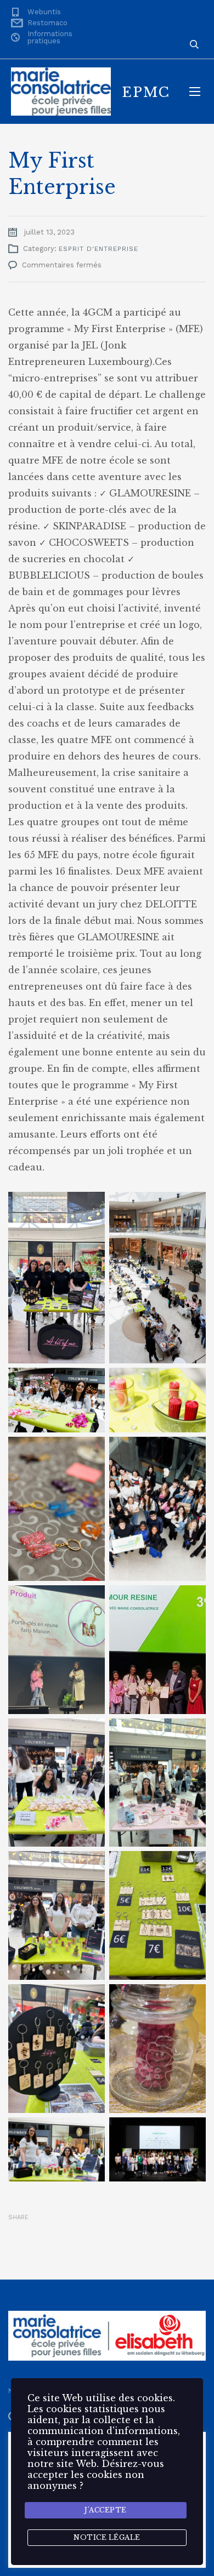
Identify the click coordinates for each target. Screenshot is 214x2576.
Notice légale (107, 2537)
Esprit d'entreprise (98, 249)
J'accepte (106, 2510)
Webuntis (44, 12)
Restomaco (47, 23)
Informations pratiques (50, 37)
